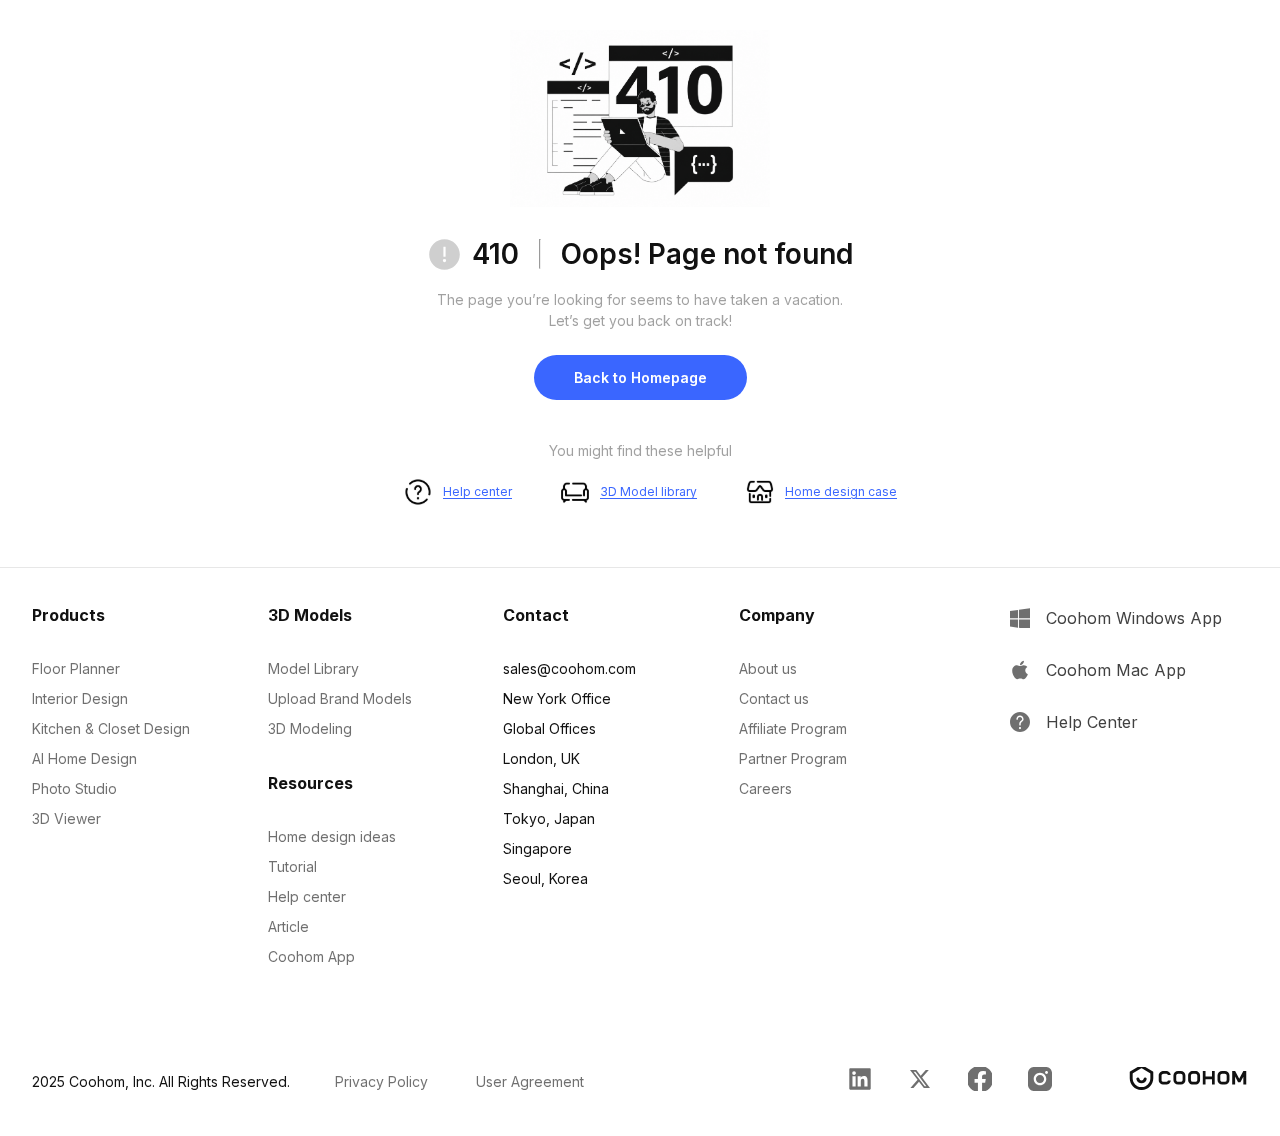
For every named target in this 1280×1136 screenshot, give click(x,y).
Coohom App (311, 956)
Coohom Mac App (1116, 670)
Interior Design (80, 698)
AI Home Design (84, 758)
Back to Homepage (640, 377)
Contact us (774, 698)
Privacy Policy (381, 1081)
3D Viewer (66, 818)
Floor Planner (76, 668)
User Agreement (530, 1081)
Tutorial (292, 866)
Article (288, 926)
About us (768, 668)
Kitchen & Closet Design (111, 728)
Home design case (841, 491)
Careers (765, 788)
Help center (477, 491)
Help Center (1092, 722)
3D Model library (648, 491)
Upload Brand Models (340, 698)
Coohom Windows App (1134, 618)
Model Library (313, 668)
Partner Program (793, 758)
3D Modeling (310, 728)
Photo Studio (74, 788)
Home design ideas (332, 836)
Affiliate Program (793, 728)
